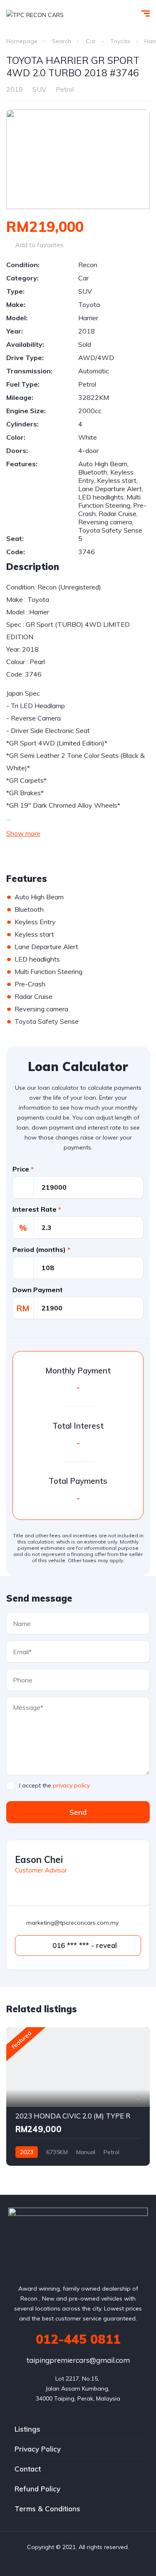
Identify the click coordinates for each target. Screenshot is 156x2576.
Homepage (22, 41)
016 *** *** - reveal (84, 1945)
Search (62, 41)
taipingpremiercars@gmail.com (78, 2360)
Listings (27, 2429)
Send (78, 1812)
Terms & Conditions (47, 2509)
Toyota (120, 41)
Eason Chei (39, 1860)
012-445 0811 (78, 2339)
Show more (23, 833)
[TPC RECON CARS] (35, 14)
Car (91, 41)
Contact (28, 2469)
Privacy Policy (38, 2449)
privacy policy (71, 1785)
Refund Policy (37, 2489)
